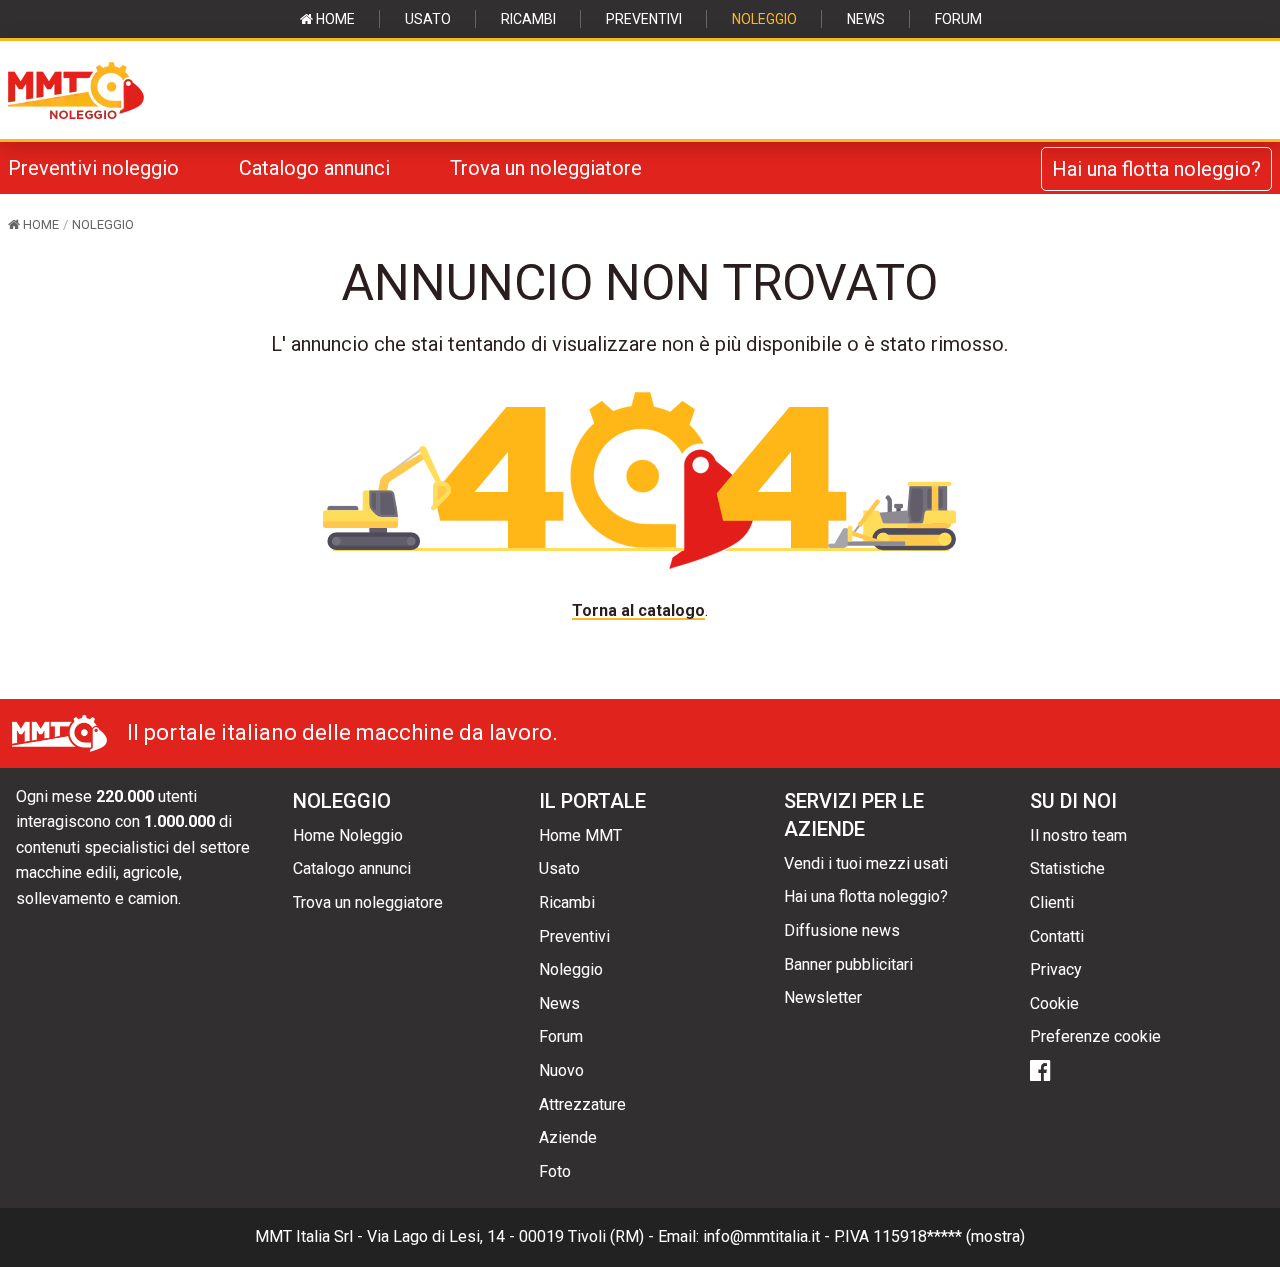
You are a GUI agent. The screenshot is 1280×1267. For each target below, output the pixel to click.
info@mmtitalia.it (761, 1236)
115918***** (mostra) (949, 1236)
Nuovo (561, 1070)
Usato (428, 19)
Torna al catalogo (638, 610)
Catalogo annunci (314, 168)
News (866, 19)
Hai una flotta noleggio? (1156, 169)
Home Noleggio (348, 835)
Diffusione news (842, 930)
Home (334, 19)
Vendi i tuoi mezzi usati (866, 863)
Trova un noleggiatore (546, 168)
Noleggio (764, 19)
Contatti (1057, 936)
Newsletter (823, 997)
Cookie (1054, 1003)
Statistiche (1067, 868)
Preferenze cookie (1095, 1036)
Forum (958, 19)
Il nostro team (1078, 835)
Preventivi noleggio (93, 168)
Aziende (568, 1137)
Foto (555, 1171)
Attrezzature (582, 1104)
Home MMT (580, 835)
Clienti (1052, 902)
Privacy (1056, 969)
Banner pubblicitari (848, 964)
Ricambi (528, 19)
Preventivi (644, 19)
